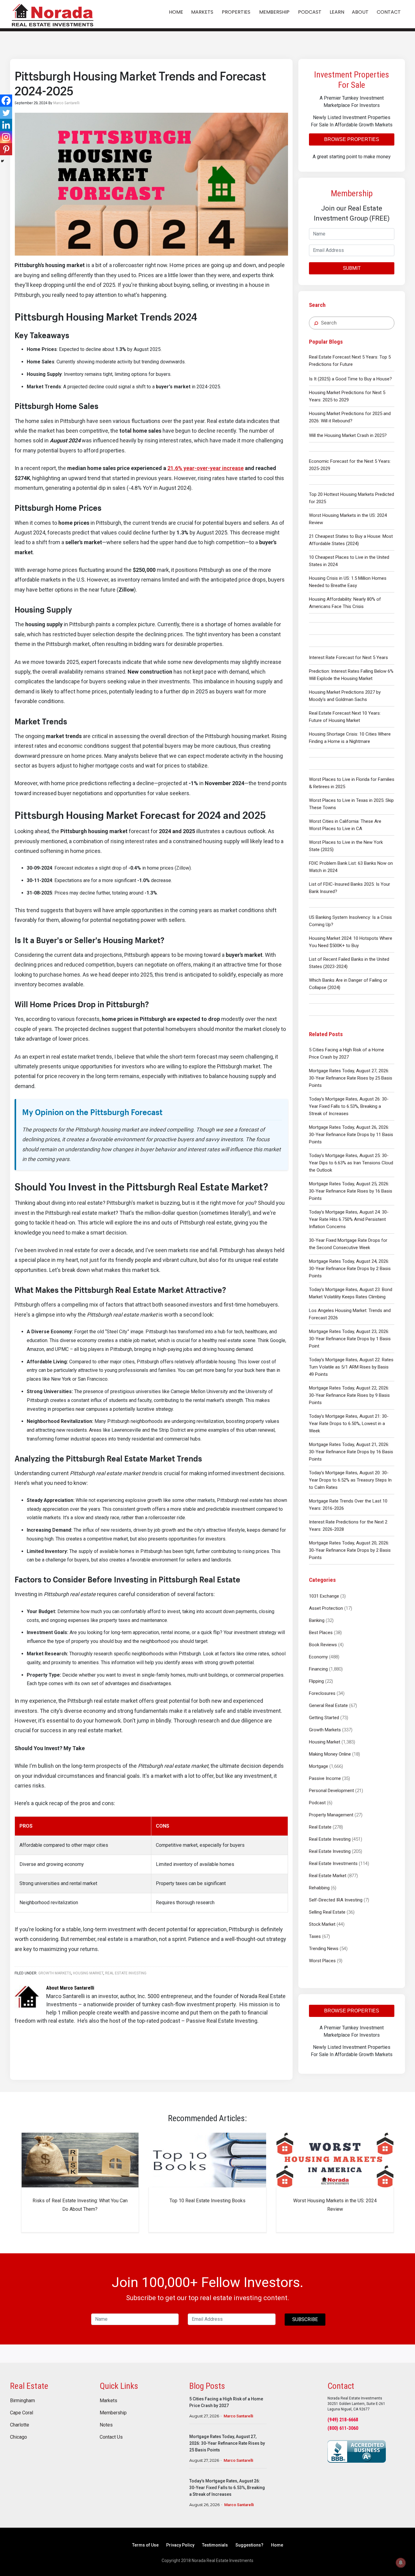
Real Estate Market (328, 1876)
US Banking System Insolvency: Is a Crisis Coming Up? (350, 921)
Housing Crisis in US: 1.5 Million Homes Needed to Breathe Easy (348, 582)
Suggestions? (249, 2545)
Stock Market (322, 1924)
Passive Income (325, 1778)
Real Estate (320, 1827)
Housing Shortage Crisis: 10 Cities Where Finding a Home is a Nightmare (350, 738)
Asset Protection (326, 1608)
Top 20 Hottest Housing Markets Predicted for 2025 (352, 498)
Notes (106, 2425)
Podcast (317, 1803)
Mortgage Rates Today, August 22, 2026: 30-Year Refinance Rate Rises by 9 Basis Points (349, 1395)
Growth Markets (325, 1730)
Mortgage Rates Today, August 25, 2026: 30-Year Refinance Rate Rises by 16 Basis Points (351, 1191)
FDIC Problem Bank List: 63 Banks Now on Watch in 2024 (351, 867)
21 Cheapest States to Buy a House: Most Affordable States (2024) (351, 540)
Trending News (324, 1949)
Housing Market (325, 1742)
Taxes (315, 1936)
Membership (113, 2413)
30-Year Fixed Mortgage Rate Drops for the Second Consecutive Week (348, 1244)
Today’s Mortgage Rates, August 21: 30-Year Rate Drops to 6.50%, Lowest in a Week (349, 1424)
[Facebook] (6, 101)
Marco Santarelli (238, 2416)
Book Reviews (323, 1645)
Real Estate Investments (333, 1863)
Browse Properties (352, 139)
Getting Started (324, 1718)
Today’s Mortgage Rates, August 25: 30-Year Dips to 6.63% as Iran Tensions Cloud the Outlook (351, 1163)
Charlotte (20, 2425)
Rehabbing (319, 1888)
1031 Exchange (324, 1596)
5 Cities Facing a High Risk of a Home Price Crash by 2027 (346, 1053)
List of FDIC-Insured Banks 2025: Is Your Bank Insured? (350, 888)
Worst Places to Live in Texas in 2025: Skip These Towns (351, 804)
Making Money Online (330, 1754)
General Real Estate (328, 1705)
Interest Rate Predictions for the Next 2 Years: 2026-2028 (348, 1526)
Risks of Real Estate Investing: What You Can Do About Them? (80, 2205)
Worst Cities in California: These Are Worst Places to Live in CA (345, 825)
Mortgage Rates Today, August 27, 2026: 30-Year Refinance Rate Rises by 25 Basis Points (351, 1078)
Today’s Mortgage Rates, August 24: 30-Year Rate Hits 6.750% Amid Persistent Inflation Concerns (349, 1219)
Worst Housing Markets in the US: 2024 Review (348, 519)
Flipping (316, 1681)
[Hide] (2, 161)
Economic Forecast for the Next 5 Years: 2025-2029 (350, 465)
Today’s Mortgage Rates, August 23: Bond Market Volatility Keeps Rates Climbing (351, 1293)
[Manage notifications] (401, 2563)
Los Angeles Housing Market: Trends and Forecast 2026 (350, 1314)
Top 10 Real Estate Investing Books (207, 2201)
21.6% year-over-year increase (206, 468)
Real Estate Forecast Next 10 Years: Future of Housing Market (345, 717)
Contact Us (111, 2437)
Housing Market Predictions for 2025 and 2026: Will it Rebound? (350, 417)
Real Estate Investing (330, 1839)
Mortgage (319, 1766)
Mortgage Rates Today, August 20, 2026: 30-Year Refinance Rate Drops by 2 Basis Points (350, 1550)
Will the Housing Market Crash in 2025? (348, 435)
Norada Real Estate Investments (53, 14)
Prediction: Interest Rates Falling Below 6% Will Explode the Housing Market (351, 675)
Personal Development (331, 1791)
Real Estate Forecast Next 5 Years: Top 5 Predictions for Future (350, 361)
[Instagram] (6, 137)
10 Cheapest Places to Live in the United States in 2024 (349, 561)
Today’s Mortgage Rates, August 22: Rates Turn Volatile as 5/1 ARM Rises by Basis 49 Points (351, 1367)
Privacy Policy (180, 2545)
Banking (317, 1620)
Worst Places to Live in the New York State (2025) (346, 846)
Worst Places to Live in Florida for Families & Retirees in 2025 (352, 783)
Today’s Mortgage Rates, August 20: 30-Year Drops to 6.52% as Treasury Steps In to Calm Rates (350, 1480)
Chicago (19, 2437)
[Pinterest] (6, 149)
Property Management (331, 1815)
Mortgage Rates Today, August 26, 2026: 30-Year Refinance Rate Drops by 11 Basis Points (351, 1135)
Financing (318, 1669)
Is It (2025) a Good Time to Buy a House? (350, 379)
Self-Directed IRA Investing (336, 1900)
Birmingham (22, 2401)
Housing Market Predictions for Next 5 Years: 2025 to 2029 (347, 396)
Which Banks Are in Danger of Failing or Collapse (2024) (348, 984)
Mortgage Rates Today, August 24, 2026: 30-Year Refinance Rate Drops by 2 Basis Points (350, 1269)
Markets (108, 2401)
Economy (318, 1657)
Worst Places (322, 1961)
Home (277, 2545)
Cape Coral (22, 2413)
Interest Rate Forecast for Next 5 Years (348, 658)
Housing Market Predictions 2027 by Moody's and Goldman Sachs (345, 696)
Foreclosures (322, 1693)
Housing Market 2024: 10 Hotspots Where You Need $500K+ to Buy (351, 942)
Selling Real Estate (327, 1912)
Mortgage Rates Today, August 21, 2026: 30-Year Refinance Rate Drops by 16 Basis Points (351, 1452)
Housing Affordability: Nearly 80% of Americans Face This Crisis (345, 603)
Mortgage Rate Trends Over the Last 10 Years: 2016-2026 (348, 1505)
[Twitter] (6, 113)
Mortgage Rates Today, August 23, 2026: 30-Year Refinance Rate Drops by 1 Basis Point (350, 1339)
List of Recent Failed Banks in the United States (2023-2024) (349, 963)
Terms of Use (145, 2545)
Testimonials (215, 2545)
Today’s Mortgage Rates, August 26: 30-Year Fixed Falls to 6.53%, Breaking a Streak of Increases (349, 1106)
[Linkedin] (6, 125)
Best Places (321, 1633)
